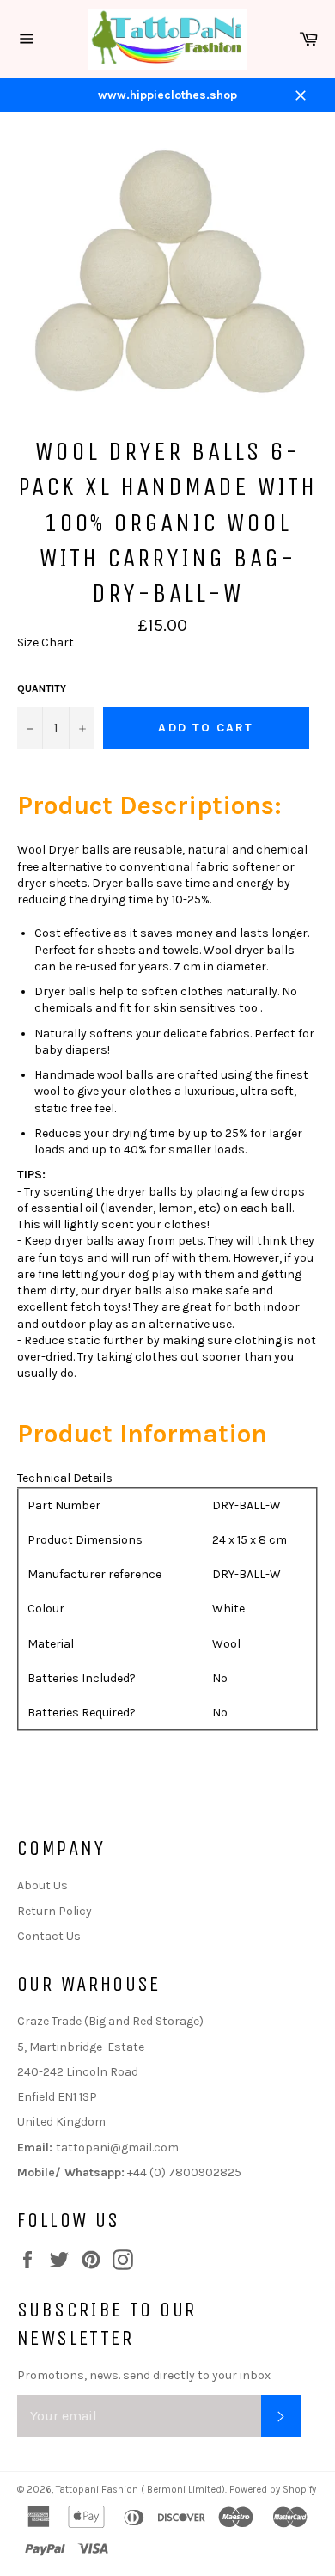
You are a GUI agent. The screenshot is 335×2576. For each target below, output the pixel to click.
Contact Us (49, 1936)
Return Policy (55, 1911)
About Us (43, 1885)
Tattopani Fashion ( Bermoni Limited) (140, 2490)
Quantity (42, 688)
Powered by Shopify (273, 2490)
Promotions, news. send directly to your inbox (144, 2375)
